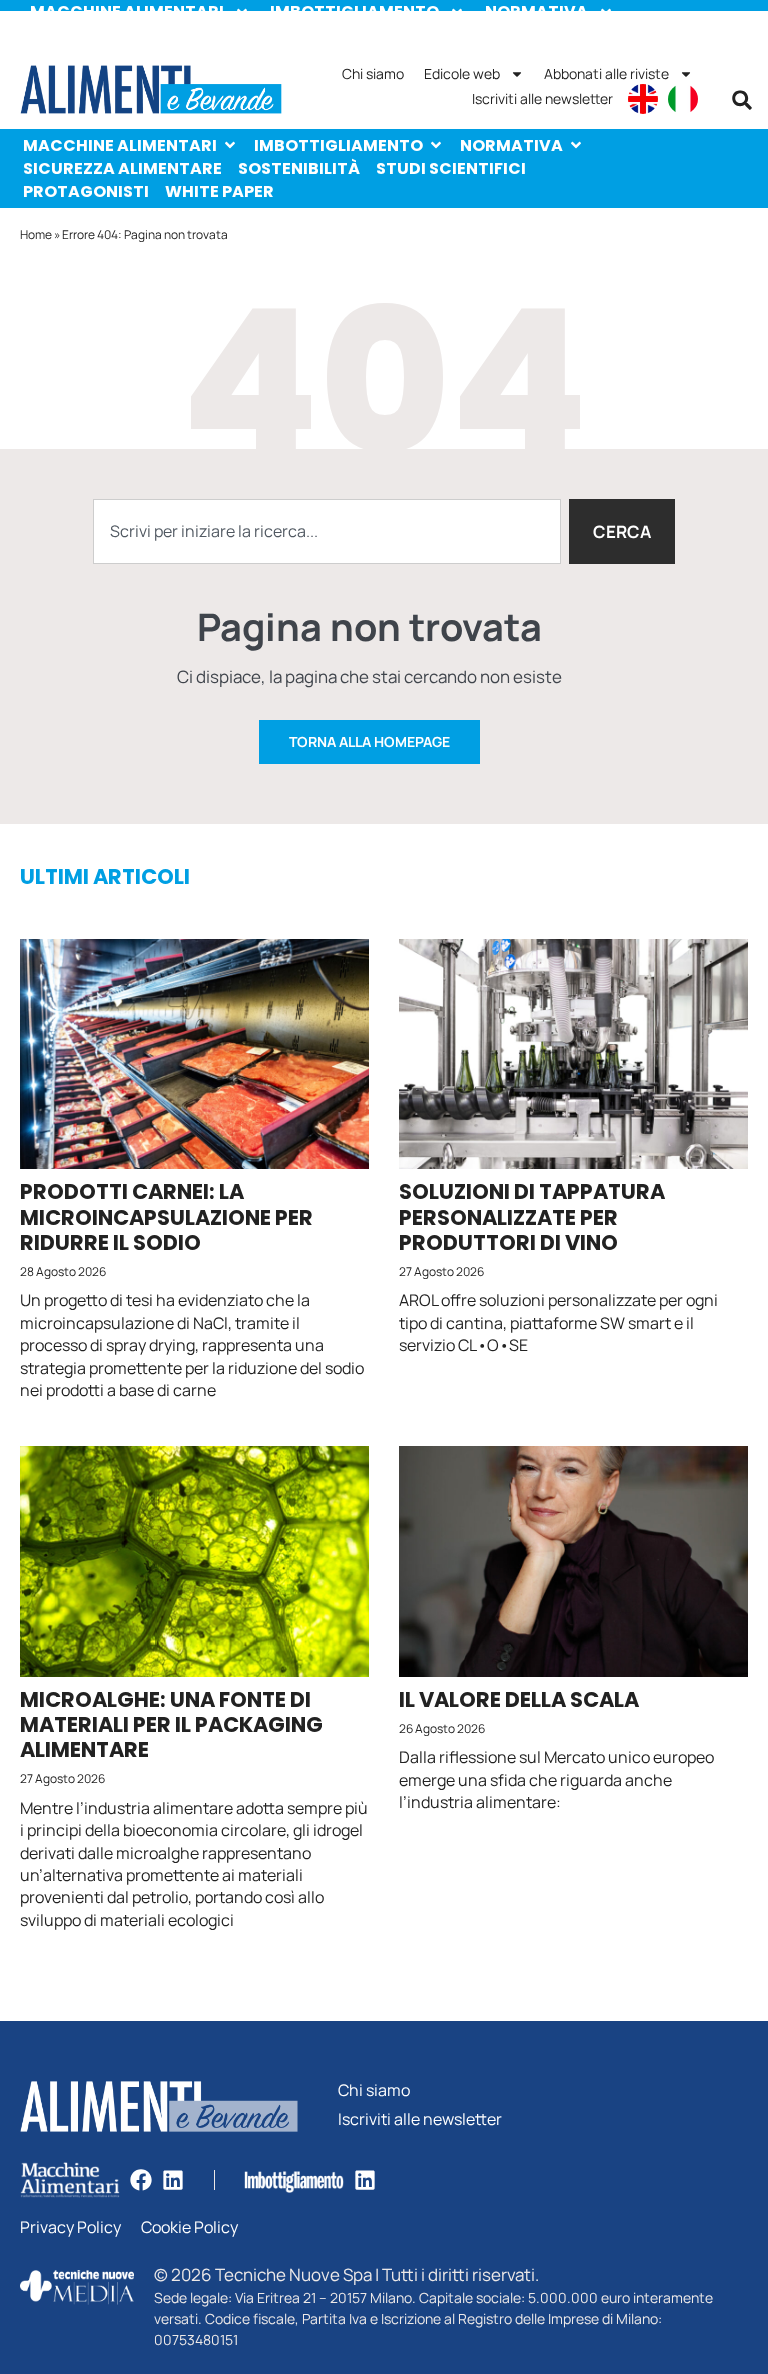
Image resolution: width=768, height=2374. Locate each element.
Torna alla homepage (369, 741)
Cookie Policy (189, 2227)
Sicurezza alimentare (122, 168)
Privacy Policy (70, 2227)
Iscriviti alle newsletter (542, 98)
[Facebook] (141, 2180)
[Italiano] (683, 99)
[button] (742, 100)
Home (36, 234)
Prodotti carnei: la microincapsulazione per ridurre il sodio (166, 1216)
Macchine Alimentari (120, 145)
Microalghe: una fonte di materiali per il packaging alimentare (171, 1724)
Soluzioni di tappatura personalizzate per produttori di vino (532, 1216)
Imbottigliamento (338, 145)
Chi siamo (373, 73)
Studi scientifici (451, 168)
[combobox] (327, 531)
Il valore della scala (519, 1699)
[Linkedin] (173, 2180)
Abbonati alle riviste (606, 73)
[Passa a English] (643, 99)
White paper (219, 191)
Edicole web (462, 73)
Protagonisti (86, 191)
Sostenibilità (299, 168)
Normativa (511, 145)
